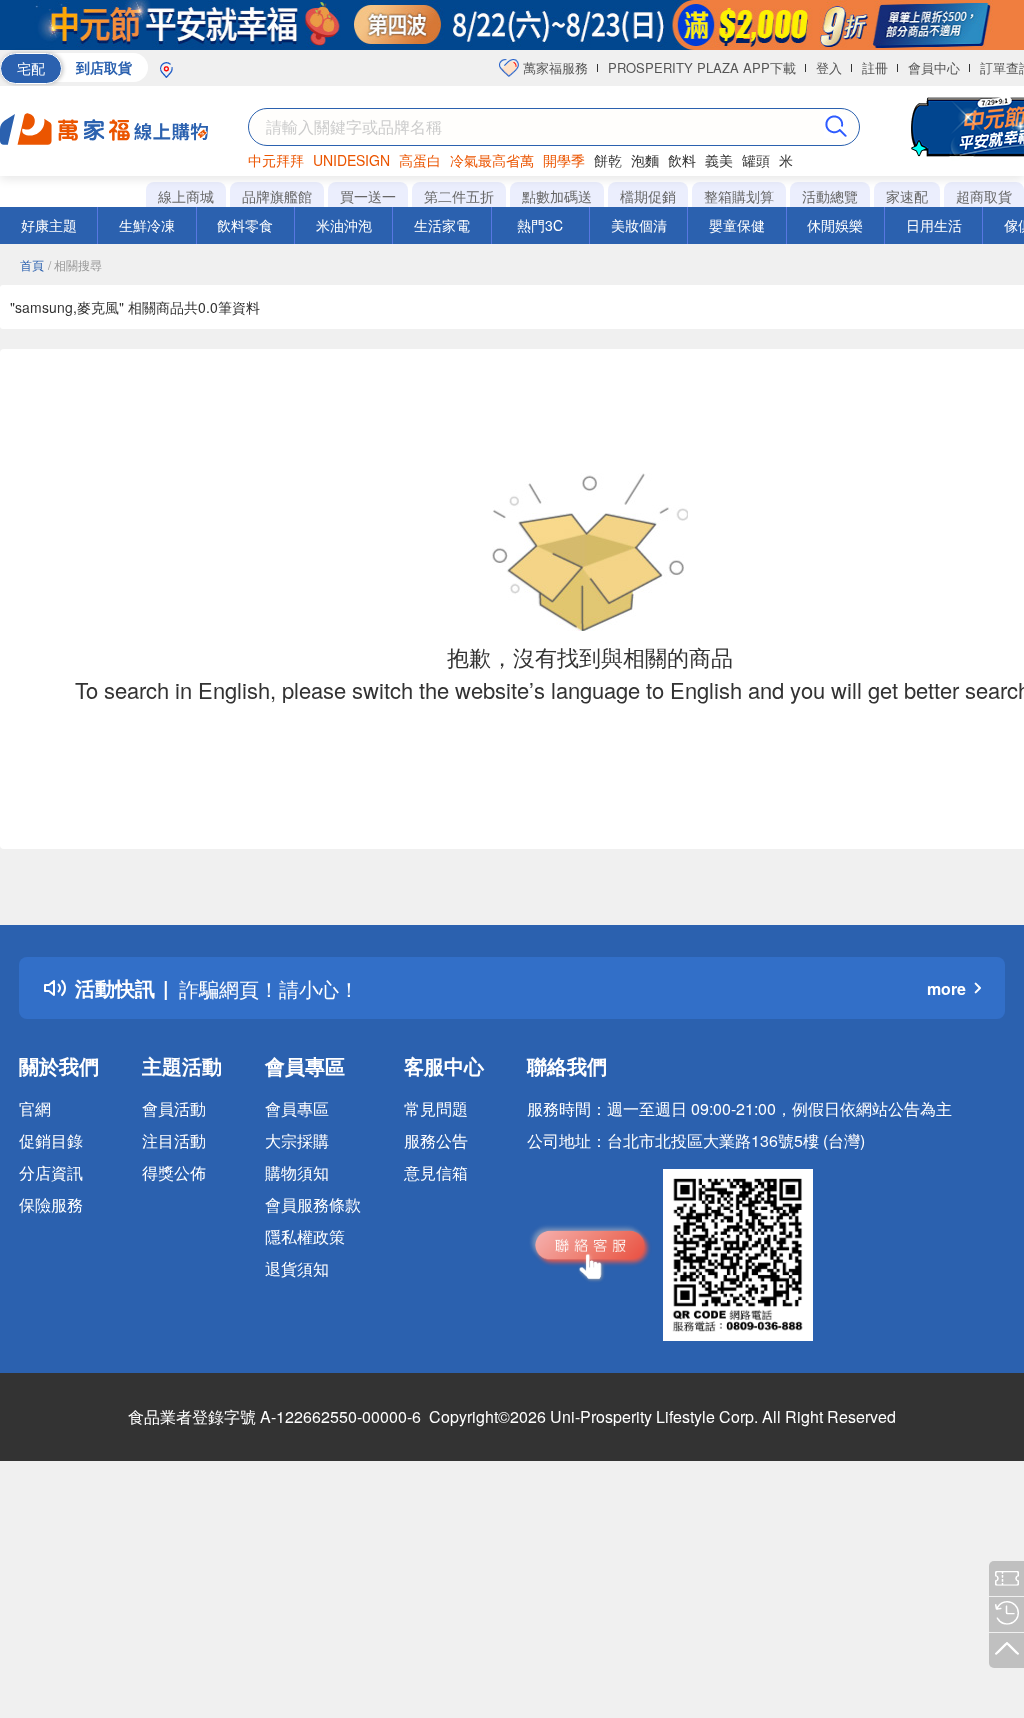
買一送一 (368, 196)
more (946, 988)
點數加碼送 (557, 196)
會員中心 (934, 67)
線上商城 (186, 196)
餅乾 (608, 160)
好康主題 (49, 225)
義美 (719, 160)
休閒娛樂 (835, 225)
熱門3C (540, 225)
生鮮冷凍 (147, 225)
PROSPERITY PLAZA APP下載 (702, 67)
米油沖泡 (344, 225)
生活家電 (442, 225)
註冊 (875, 67)
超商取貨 (984, 196)
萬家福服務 (553, 67)
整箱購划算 (739, 196)
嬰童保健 (737, 225)
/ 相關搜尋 (75, 264)
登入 (829, 67)
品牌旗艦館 (277, 196)
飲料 (682, 160)
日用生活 (934, 225)
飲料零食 (245, 225)
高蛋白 (420, 160)
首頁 (32, 264)
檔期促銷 (648, 196)
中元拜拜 (276, 160)
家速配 (907, 196)
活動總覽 (830, 196)
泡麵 (645, 160)
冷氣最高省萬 (492, 160)
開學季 (564, 160)
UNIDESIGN (351, 160)
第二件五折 (459, 196)
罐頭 (756, 160)
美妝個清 (639, 225)
